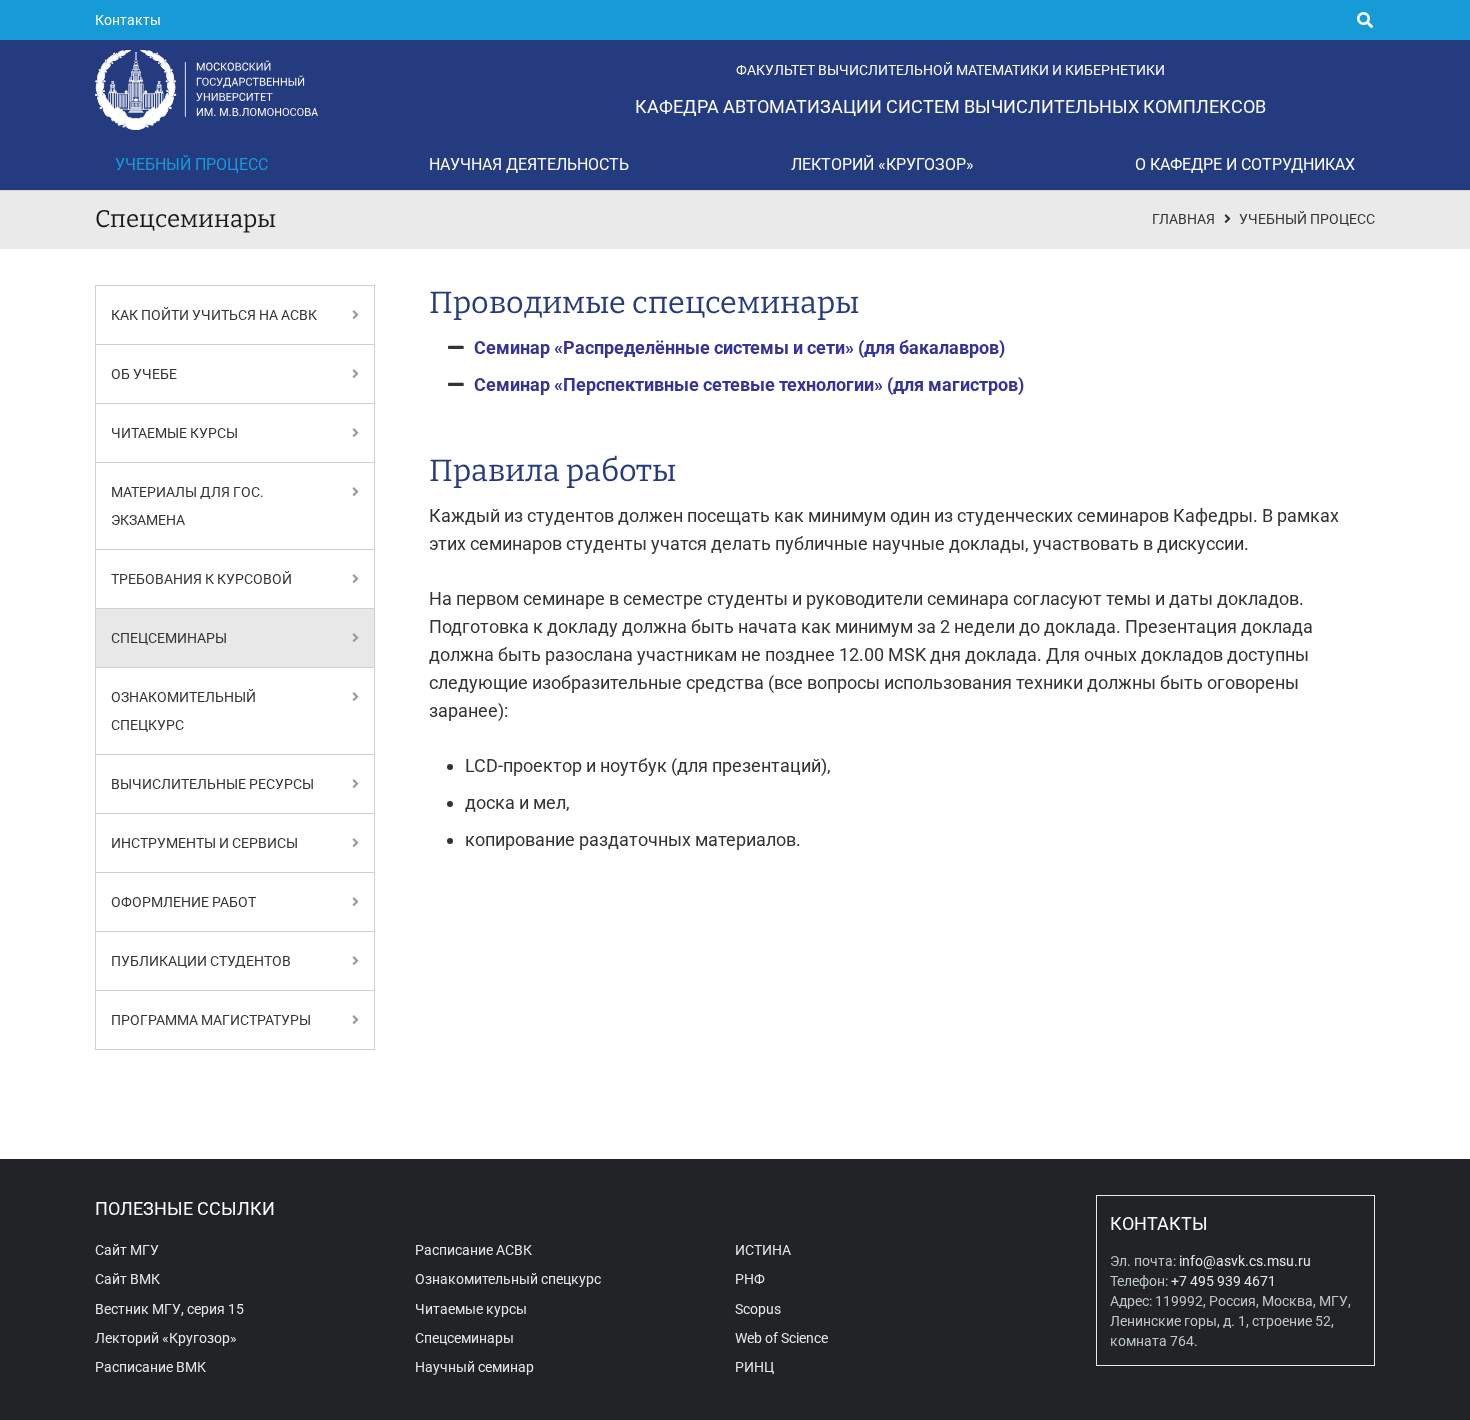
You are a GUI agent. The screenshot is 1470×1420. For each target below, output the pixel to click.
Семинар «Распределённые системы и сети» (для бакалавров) (739, 347)
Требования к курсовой (201, 579)
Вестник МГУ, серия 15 (169, 1309)
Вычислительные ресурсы (212, 784)
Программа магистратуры (211, 1020)
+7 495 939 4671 (1223, 1281)
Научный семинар (474, 1367)
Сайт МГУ (127, 1250)
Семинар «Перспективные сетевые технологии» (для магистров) (749, 384)
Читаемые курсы (174, 433)
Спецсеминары (169, 638)
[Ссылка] (355, 315)
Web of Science (781, 1338)
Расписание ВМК (150, 1367)
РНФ (750, 1279)
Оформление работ (183, 902)
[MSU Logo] (206, 90)
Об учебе (144, 374)
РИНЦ (754, 1367)
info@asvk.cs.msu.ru (1245, 1261)
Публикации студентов (201, 961)
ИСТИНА (763, 1250)
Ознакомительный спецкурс (508, 1279)
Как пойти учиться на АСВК (214, 315)
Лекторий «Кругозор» (166, 1338)
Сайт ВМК (127, 1279)
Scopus (758, 1309)
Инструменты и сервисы (204, 843)
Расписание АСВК (473, 1250)
